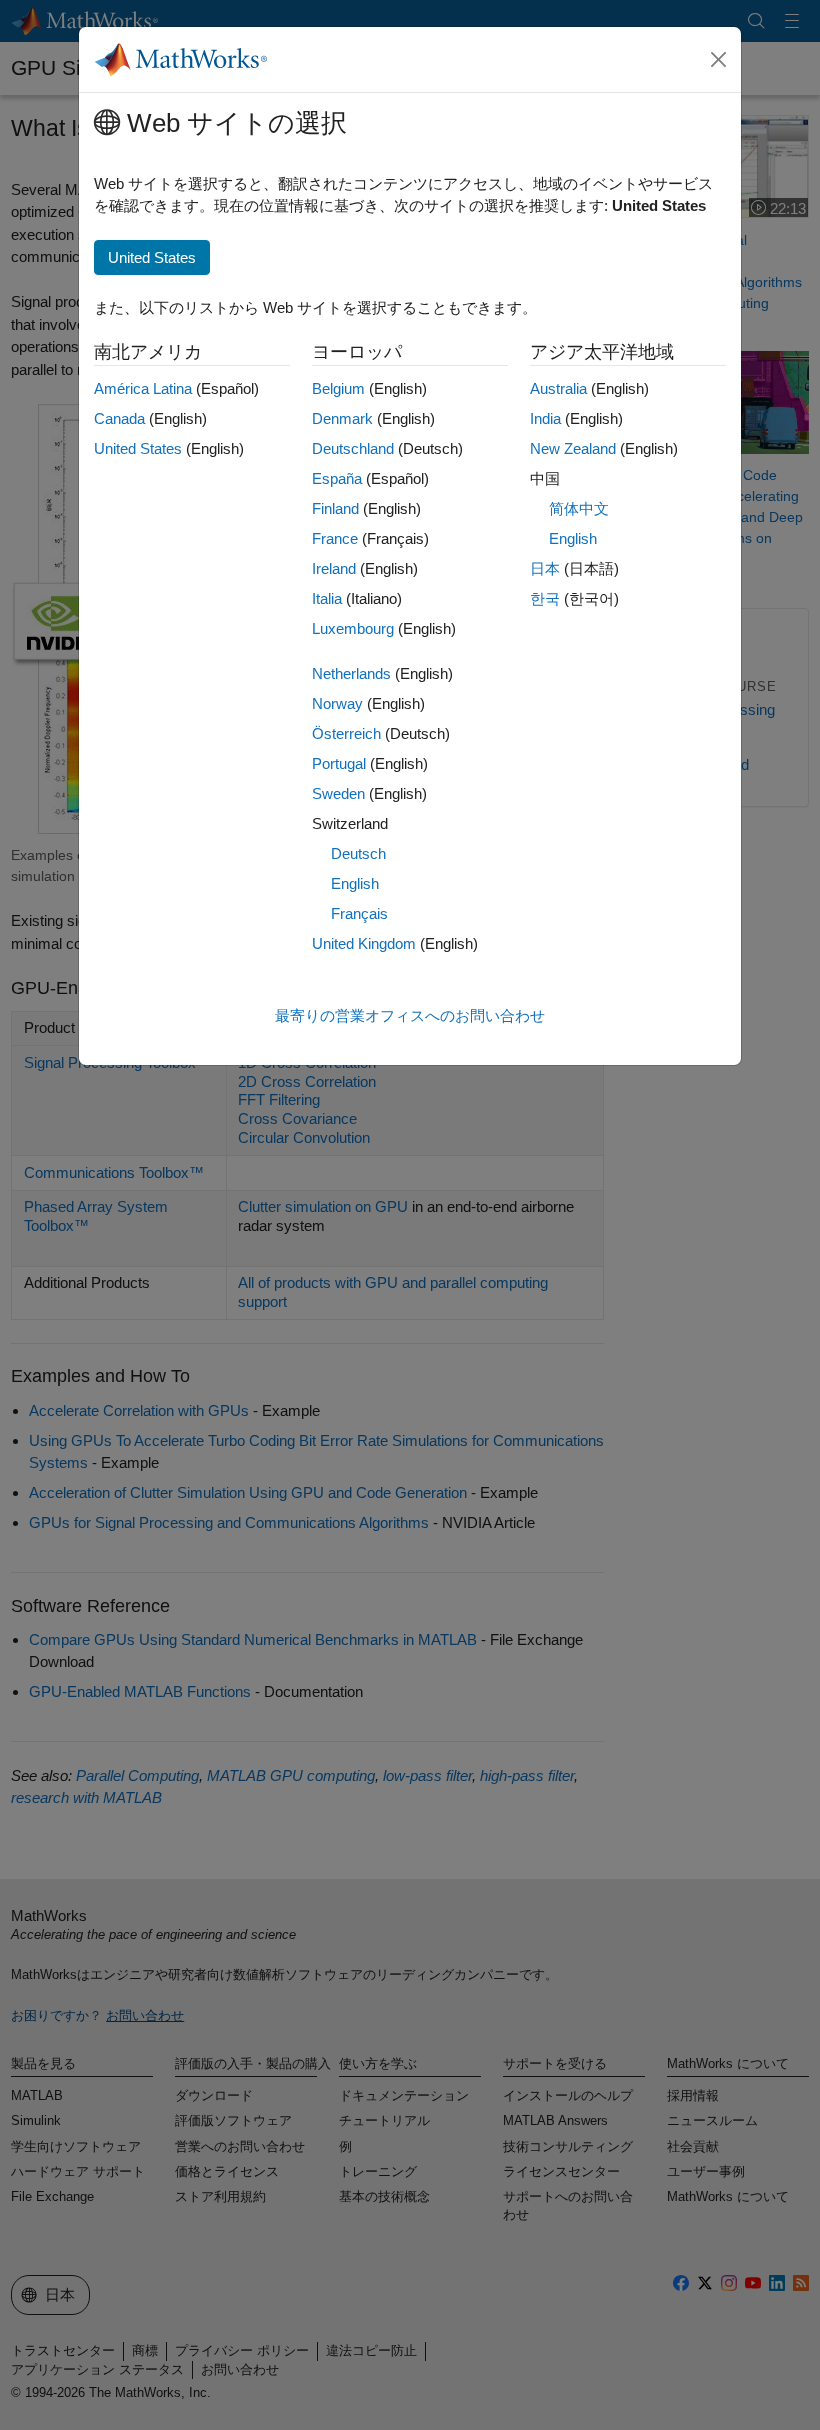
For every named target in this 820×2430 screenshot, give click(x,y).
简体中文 (579, 508)
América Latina (143, 388)
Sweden (338, 793)
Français (359, 913)
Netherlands (351, 673)
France (335, 538)
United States (138, 448)
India (545, 418)
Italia (327, 598)
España (337, 478)
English (355, 883)
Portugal (339, 763)
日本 (545, 568)
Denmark (342, 418)
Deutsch (358, 853)
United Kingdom (364, 943)
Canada (119, 418)
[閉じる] (719, 60)
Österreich (346, 733)
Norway (337, 703)
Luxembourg (353, 628)
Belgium (338, 388)
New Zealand (573, 448)
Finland (335, 508)
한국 (545, 598)
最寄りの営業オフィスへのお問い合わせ (410, 1015)
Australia (558, 388)
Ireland (334, 568)
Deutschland (353, 448)
